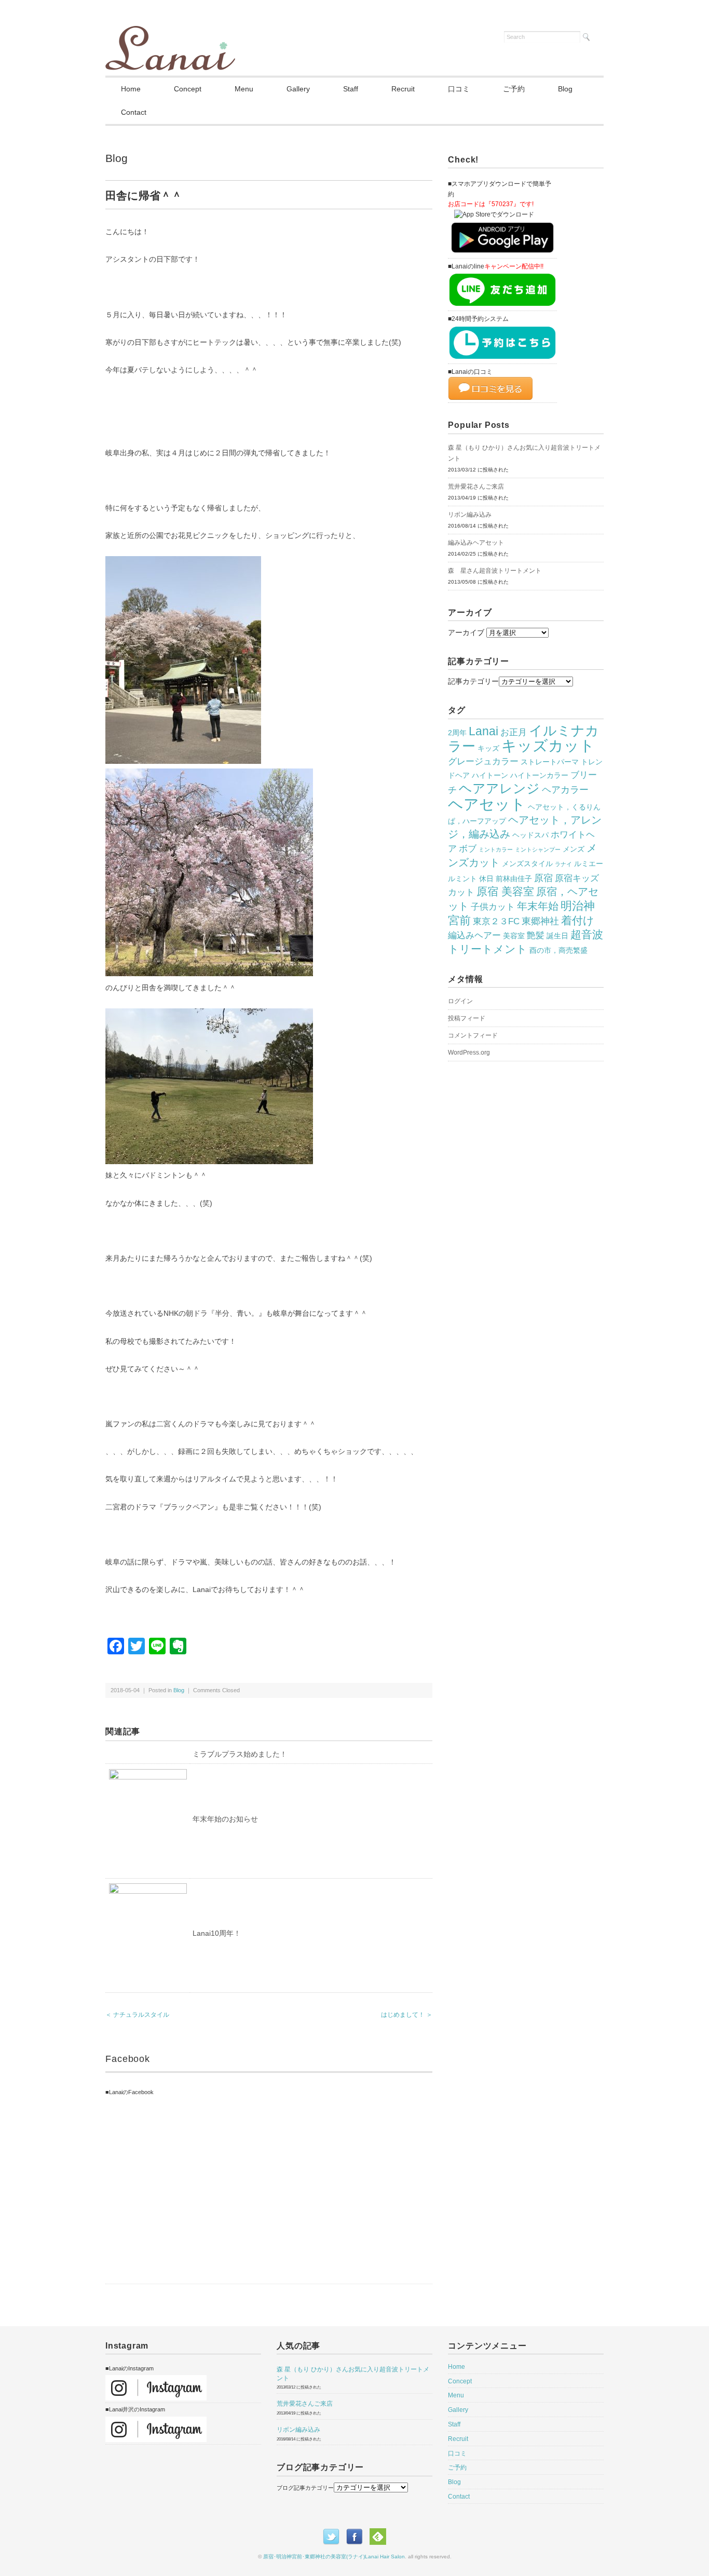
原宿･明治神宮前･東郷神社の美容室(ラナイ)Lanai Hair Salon (334, 2557)
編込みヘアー (474, 935)
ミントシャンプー (538, 849)
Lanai (483, 731)
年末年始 (538, 906)
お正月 (514, 732)
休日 (486, 879)
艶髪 (536, 935)
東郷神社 (540, 921)
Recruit (403, 89)
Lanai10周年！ (217, 1933)
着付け (578, 921)
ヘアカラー (565, 790)
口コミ (459, 89)
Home (131, 89)
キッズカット (548, 746)
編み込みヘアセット (476, 543)
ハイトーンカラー (539, 775)
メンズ (574, 849)
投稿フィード (467, 1018)
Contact (134, 112)
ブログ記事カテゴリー (305, 2488)
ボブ (468, 848)
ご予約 (514, 89)
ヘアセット (487, 804)
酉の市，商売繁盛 (558, 950)
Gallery (298, 89)
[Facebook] (357, 2534)
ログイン (460, 1001)
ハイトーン (490, 775)
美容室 (514, 936)
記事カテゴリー (473, 681)
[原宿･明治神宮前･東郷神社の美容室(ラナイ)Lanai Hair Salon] (170, 32)
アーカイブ (466, 632)
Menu (244, 89)
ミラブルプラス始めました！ (240, 1754)
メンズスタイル (527, 864)
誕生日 (557, 936)
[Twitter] (334, 2534)
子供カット (493, 907)
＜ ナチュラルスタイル (137, 2015)
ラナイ (563, 864)
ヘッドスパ (530, 835)
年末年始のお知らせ (225, 1819)
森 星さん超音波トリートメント (495, 571)
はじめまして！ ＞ (407, 2015)
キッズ (488, 748)
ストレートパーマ (550, 762)
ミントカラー (496, 849)
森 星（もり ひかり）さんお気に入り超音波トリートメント (524, 453)
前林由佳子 (514, 879)
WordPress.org (469, 1053)
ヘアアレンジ (499, 788)
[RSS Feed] (378, 2534)
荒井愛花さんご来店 (476, 487)
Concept (188, 89)
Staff (351, 89)
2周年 (457, 733)
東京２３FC (496, 921)
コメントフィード (473, 1035)
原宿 (543, 878)
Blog (565, 89)
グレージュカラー (483, 761)
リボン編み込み (470, 515)
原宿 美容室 (505, 892)
